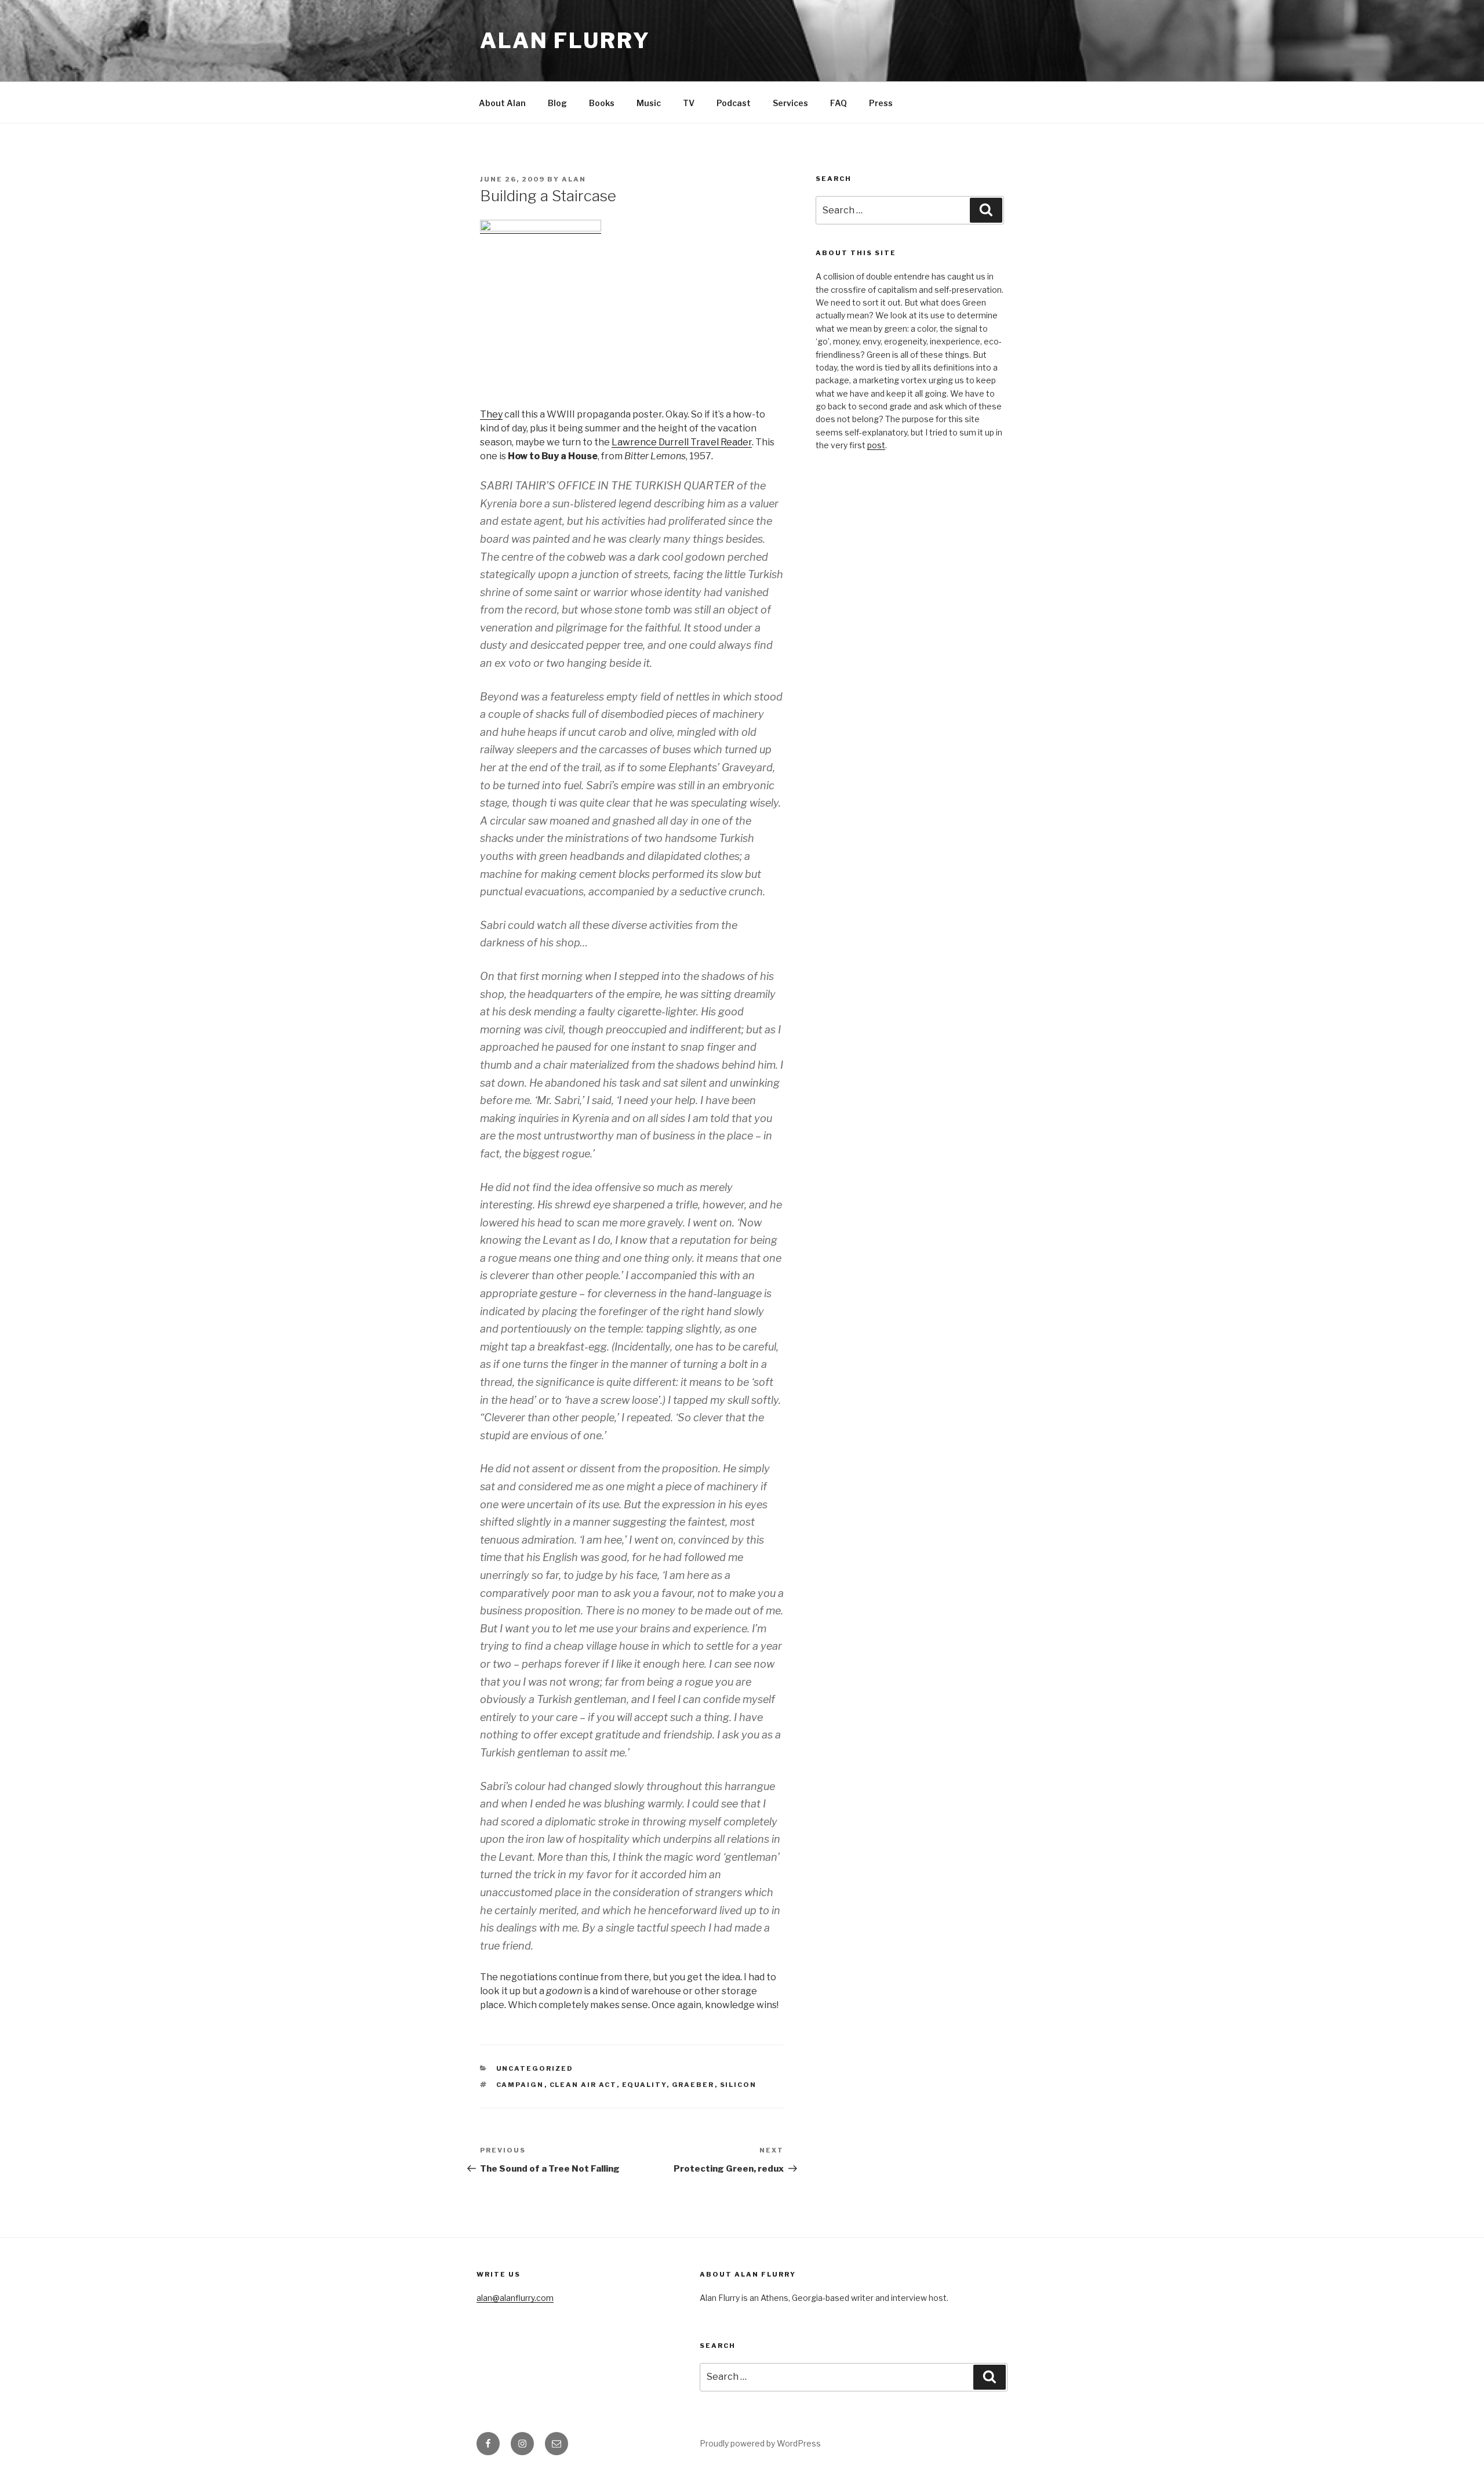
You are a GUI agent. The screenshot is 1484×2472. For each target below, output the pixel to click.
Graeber (693, 2085)
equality (644, 2085)
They (491, 414)
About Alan (502, 103)
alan (574, 179)
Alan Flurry (565, 41)
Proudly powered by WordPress (760, 2443)
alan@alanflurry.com (515, 2298)
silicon (739, 2085)
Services (790, 103)
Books (602, 103)
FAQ (839, 103)
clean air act (583, 2085)
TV (689, 103)
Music (649, 103)
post (876, 445)
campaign (520, 2085)
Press (881, 103)
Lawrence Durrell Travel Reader (682, 442)
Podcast (734, 103)
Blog (557, 103)
